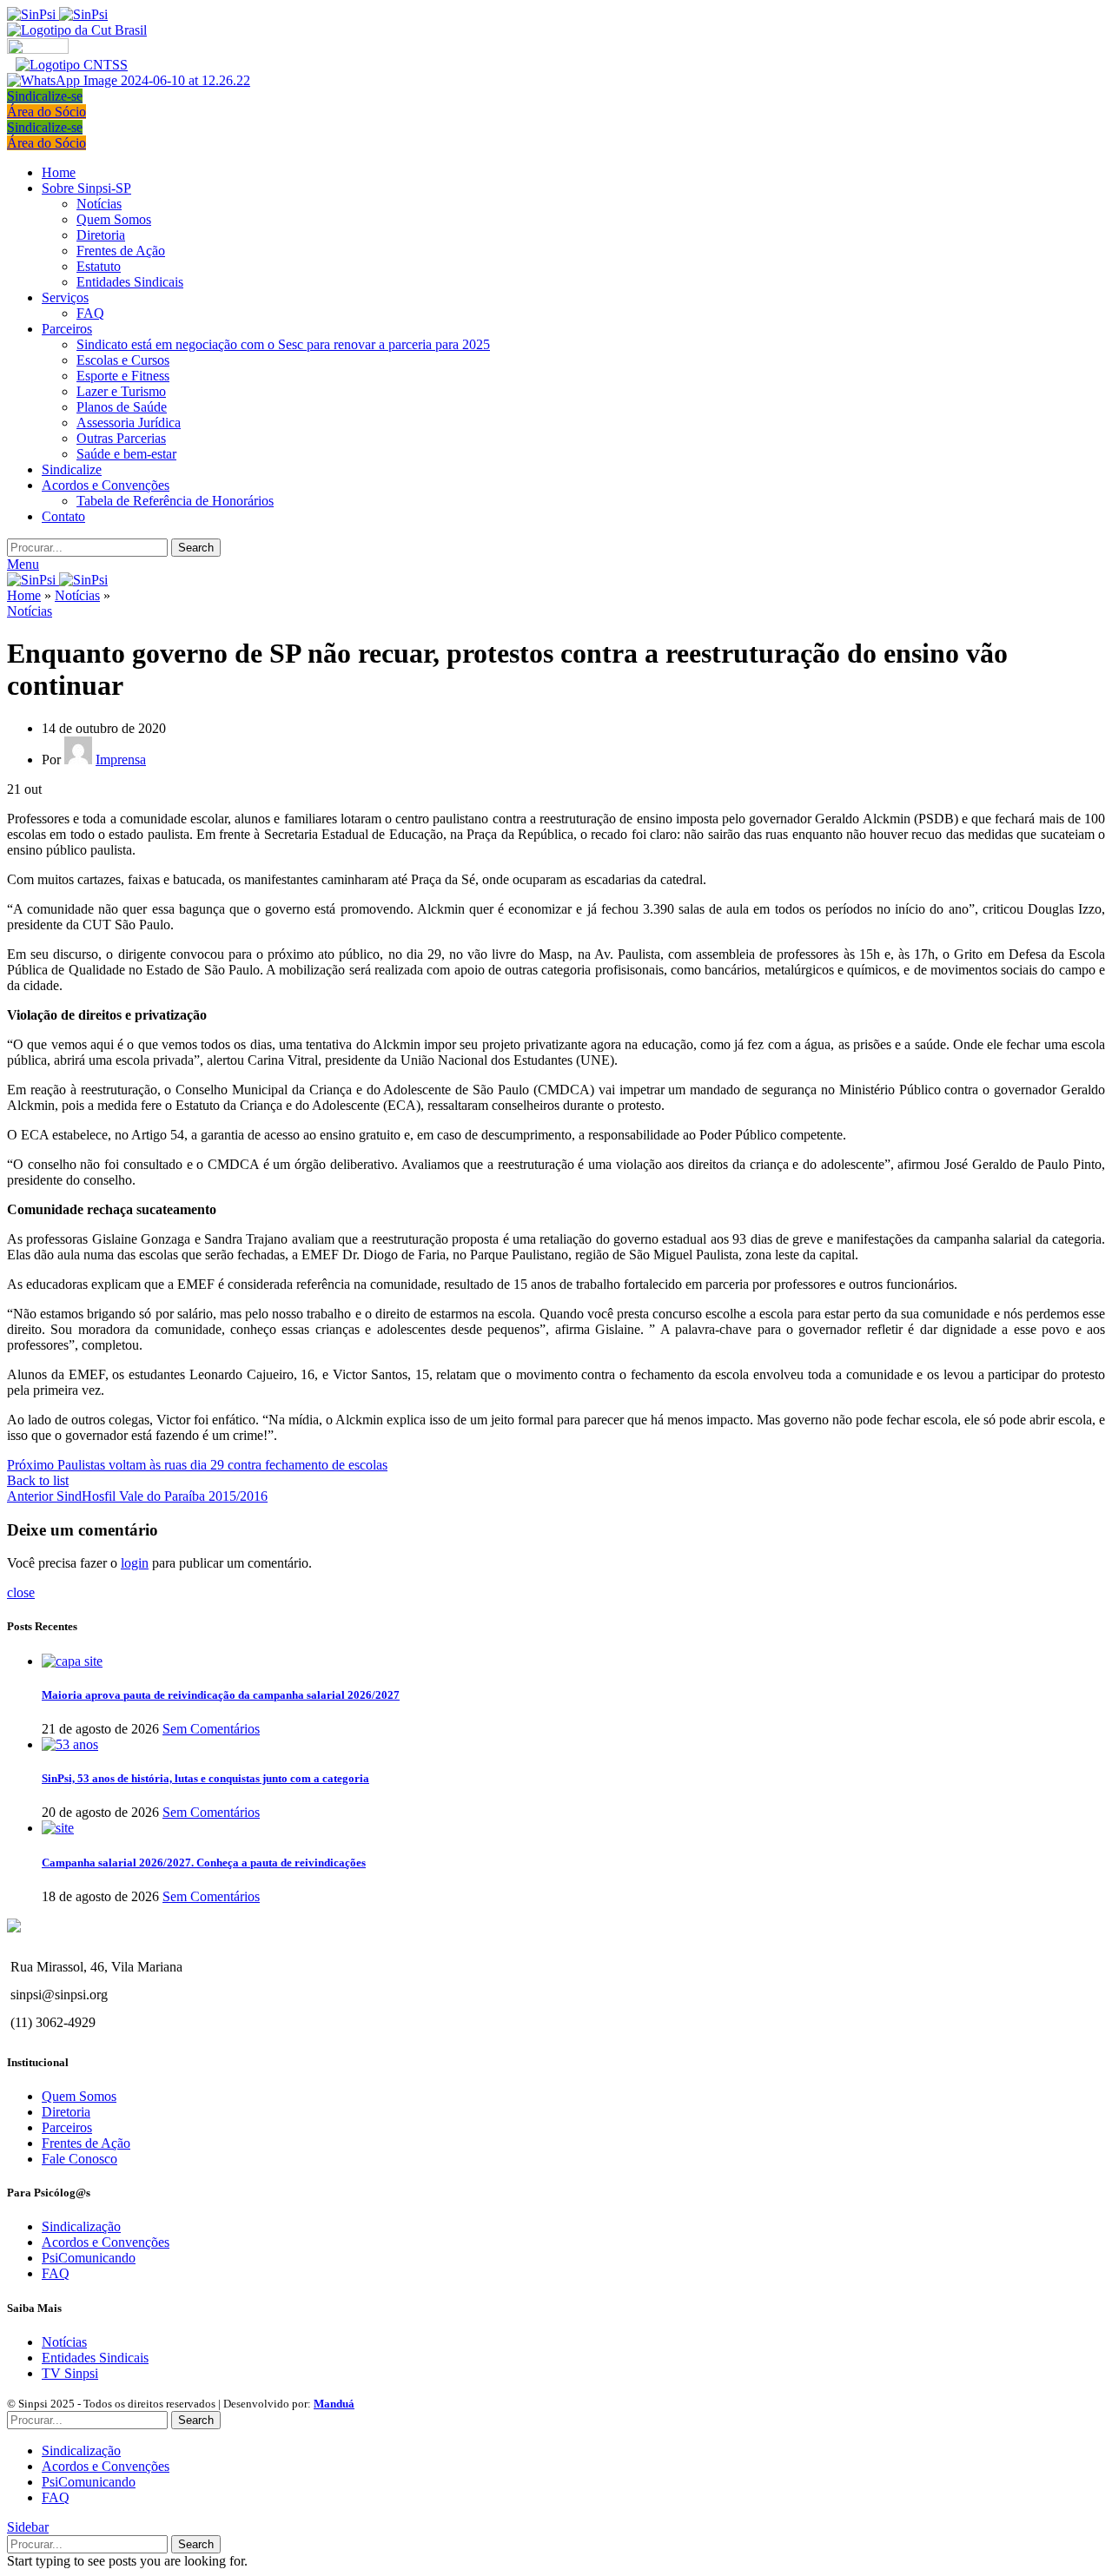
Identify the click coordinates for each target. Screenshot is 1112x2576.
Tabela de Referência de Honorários (175, 501)
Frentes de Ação (121, 251)
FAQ (90, 313)
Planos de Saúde (122, 407)
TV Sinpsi (70, 2373)
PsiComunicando (89, 2258)
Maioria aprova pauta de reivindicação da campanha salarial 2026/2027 (221, 1695)
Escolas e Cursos (123, 360)
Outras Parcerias (121, 438)
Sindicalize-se (45, 96)
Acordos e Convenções (106, 2242)
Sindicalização (81, 2226)
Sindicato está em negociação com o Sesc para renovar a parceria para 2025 (283, 344)
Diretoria (101, 235)
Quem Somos (114, 219)
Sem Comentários (211, 1729)
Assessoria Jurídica (129, 423)
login (135, 1563)
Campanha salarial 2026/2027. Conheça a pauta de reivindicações (204, 1863)
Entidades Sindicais (130, 282)
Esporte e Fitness (123, 376)
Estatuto (99, 266)
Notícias (99, 204)
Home (24, 595)
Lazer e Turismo (121, 391)
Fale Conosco (79, 2159)
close (21, 1592)
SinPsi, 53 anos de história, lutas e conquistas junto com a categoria (205, 1778)
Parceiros (67, 2127)
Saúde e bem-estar (126, 454)
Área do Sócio (46, 112)
